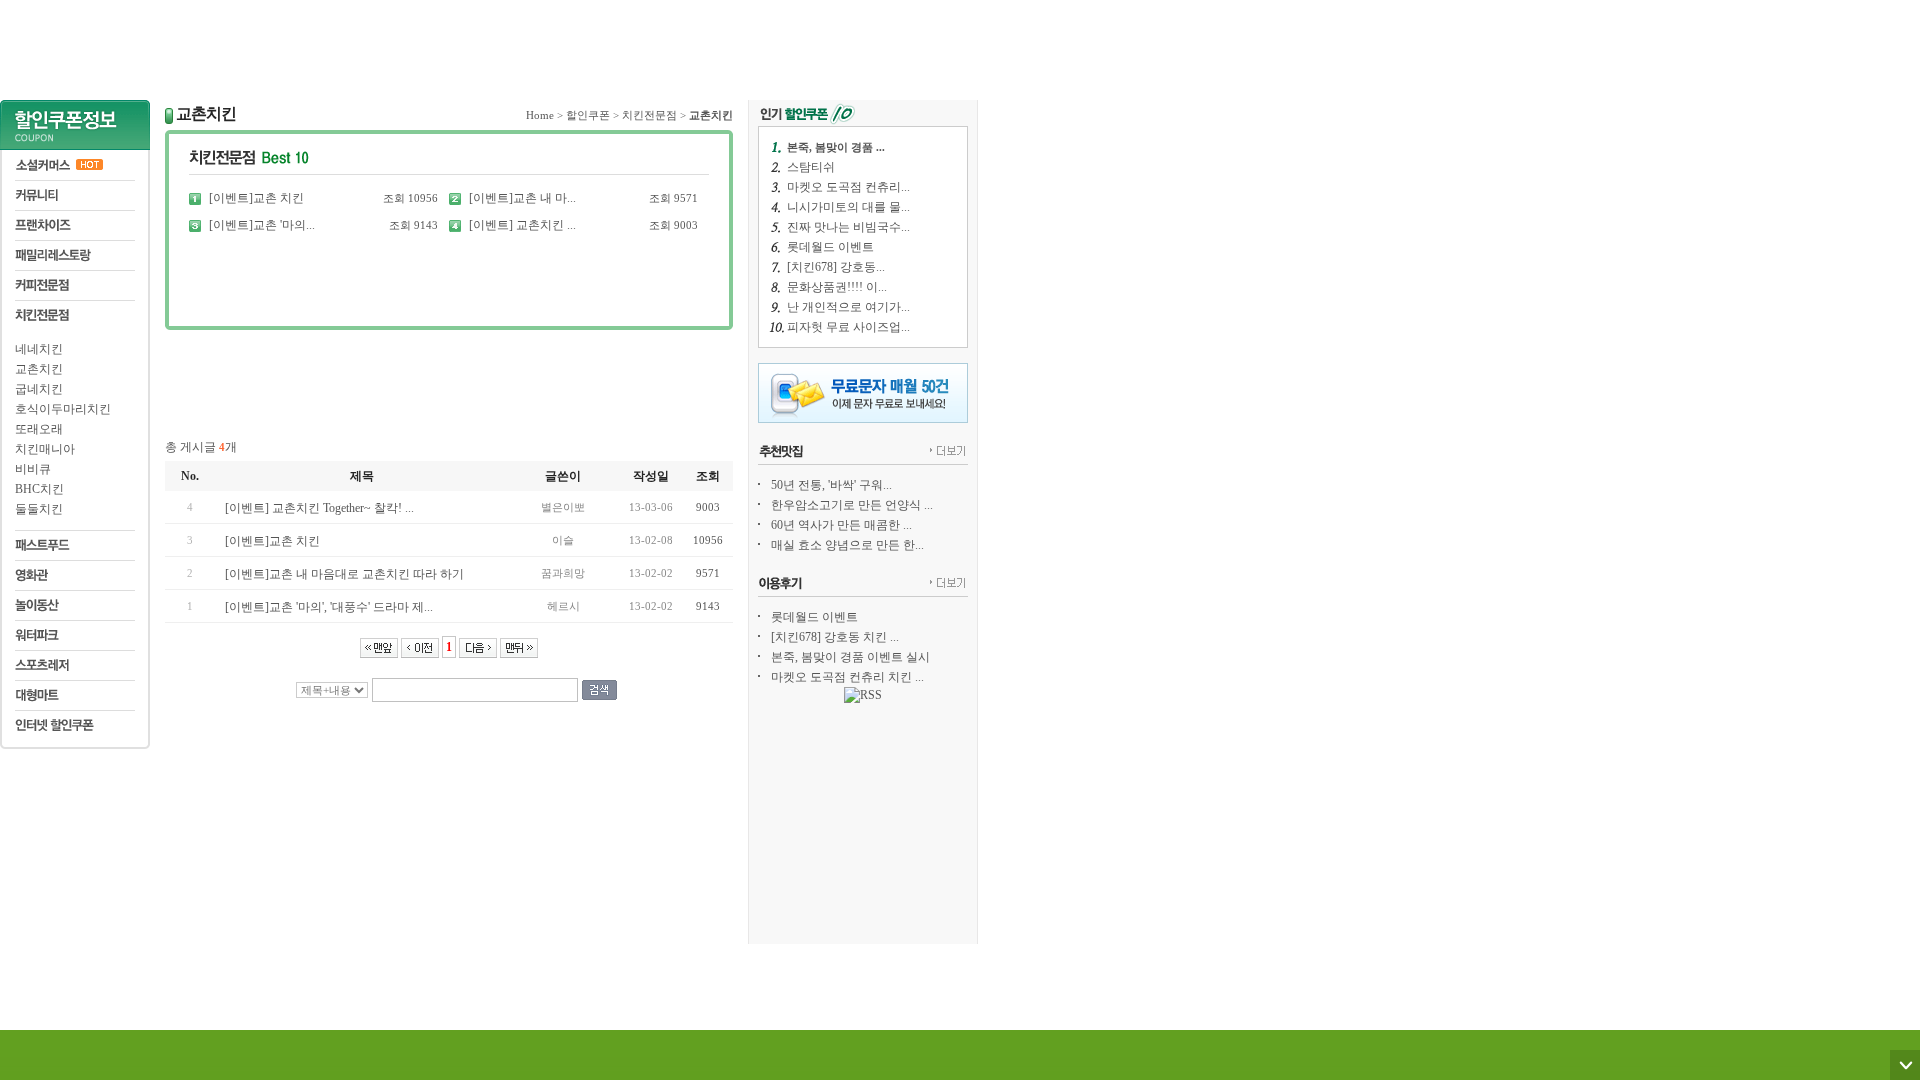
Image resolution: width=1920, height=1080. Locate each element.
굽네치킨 (39, 389)
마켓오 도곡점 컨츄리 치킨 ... (847, 677)
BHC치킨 (39, 489)
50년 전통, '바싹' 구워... (831, 485)
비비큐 (33, 469)
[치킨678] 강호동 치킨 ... (835, 637)
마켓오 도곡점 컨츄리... (848, 187)
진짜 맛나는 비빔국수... (848, 227)
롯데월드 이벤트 (830, 247)
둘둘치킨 (39, 509)
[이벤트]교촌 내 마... (522, 198)
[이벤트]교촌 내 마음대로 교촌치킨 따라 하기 (344, 574)
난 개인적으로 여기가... (848, 307)
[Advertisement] (489, 45)
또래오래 (39, 429)
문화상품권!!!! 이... (837, 287)
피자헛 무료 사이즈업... (848, 327)
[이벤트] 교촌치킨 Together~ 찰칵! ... (319, 508)
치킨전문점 (649, 115)
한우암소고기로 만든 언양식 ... (852, 505)
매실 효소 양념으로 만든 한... (847, 545)
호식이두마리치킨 (63, 409)
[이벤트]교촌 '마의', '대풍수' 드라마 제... (329, 607)
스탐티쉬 (811, 167)
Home (540, 115)
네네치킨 (39, 349)
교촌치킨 (39, 369)
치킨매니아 (45, 449)
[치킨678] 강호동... (836, 267)
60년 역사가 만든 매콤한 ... (841, 525)
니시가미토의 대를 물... (848, 207)
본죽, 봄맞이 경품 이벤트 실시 (850, 657)
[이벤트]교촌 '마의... (262, 225)
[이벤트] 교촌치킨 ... (522, 225)
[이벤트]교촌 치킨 (256, 198)
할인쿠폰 (588, 115)
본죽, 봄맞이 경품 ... (836, 147)
